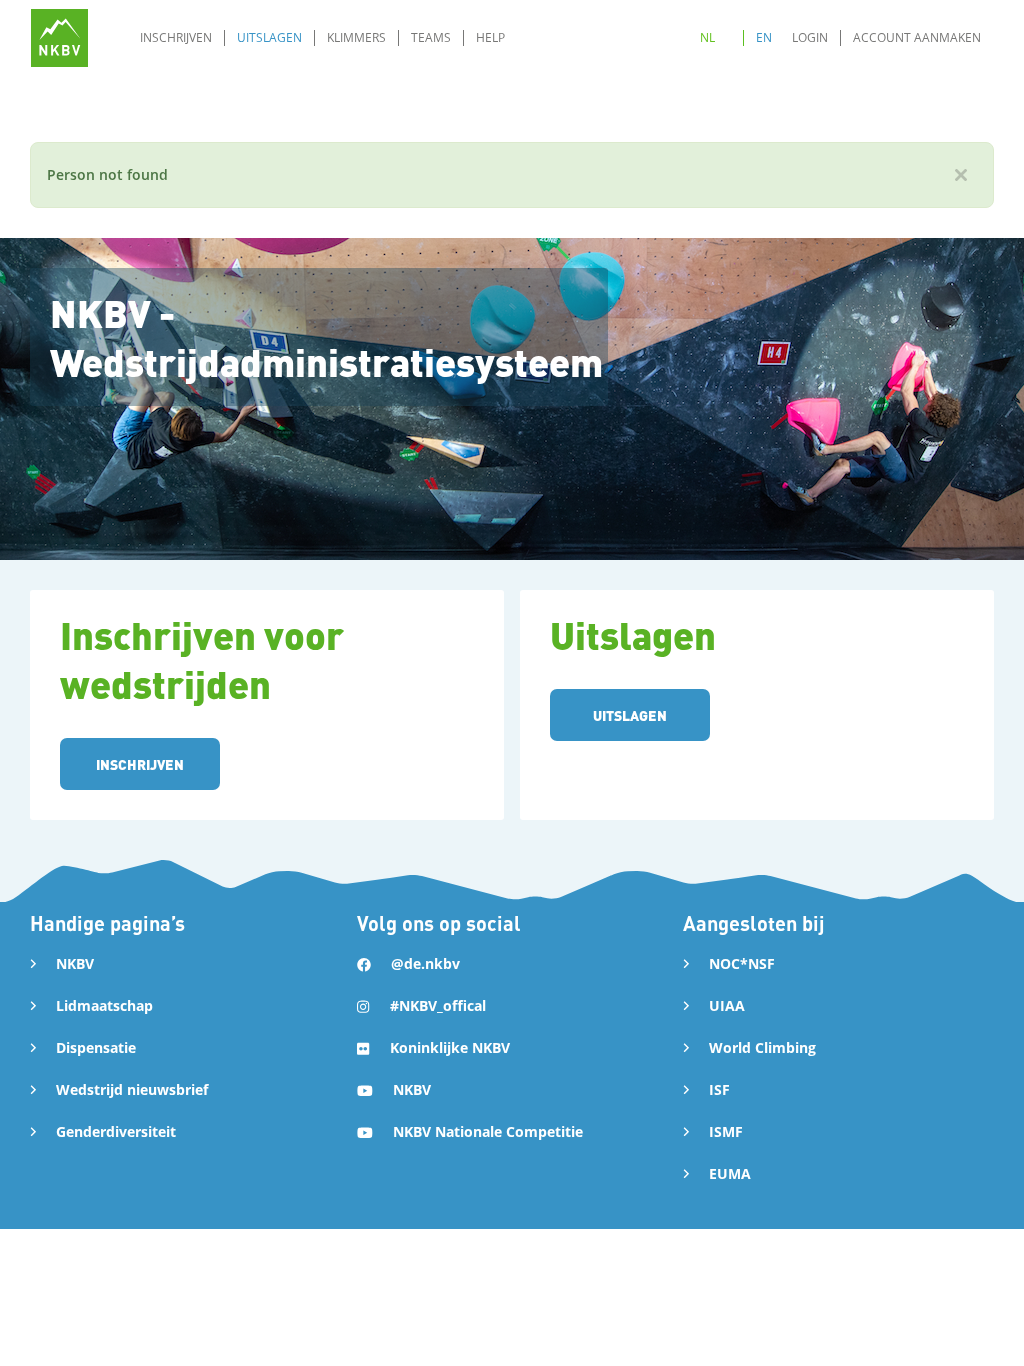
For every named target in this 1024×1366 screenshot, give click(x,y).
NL (707, 37)
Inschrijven (176, 37)
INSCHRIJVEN (140, 764)
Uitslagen (269, 37)
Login (810, 37)
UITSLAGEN (630, 715)
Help (490, 37)
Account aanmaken (917, 37)
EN (764, 37)
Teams (431, 37)
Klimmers (356, 37)
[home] (59, 37)
